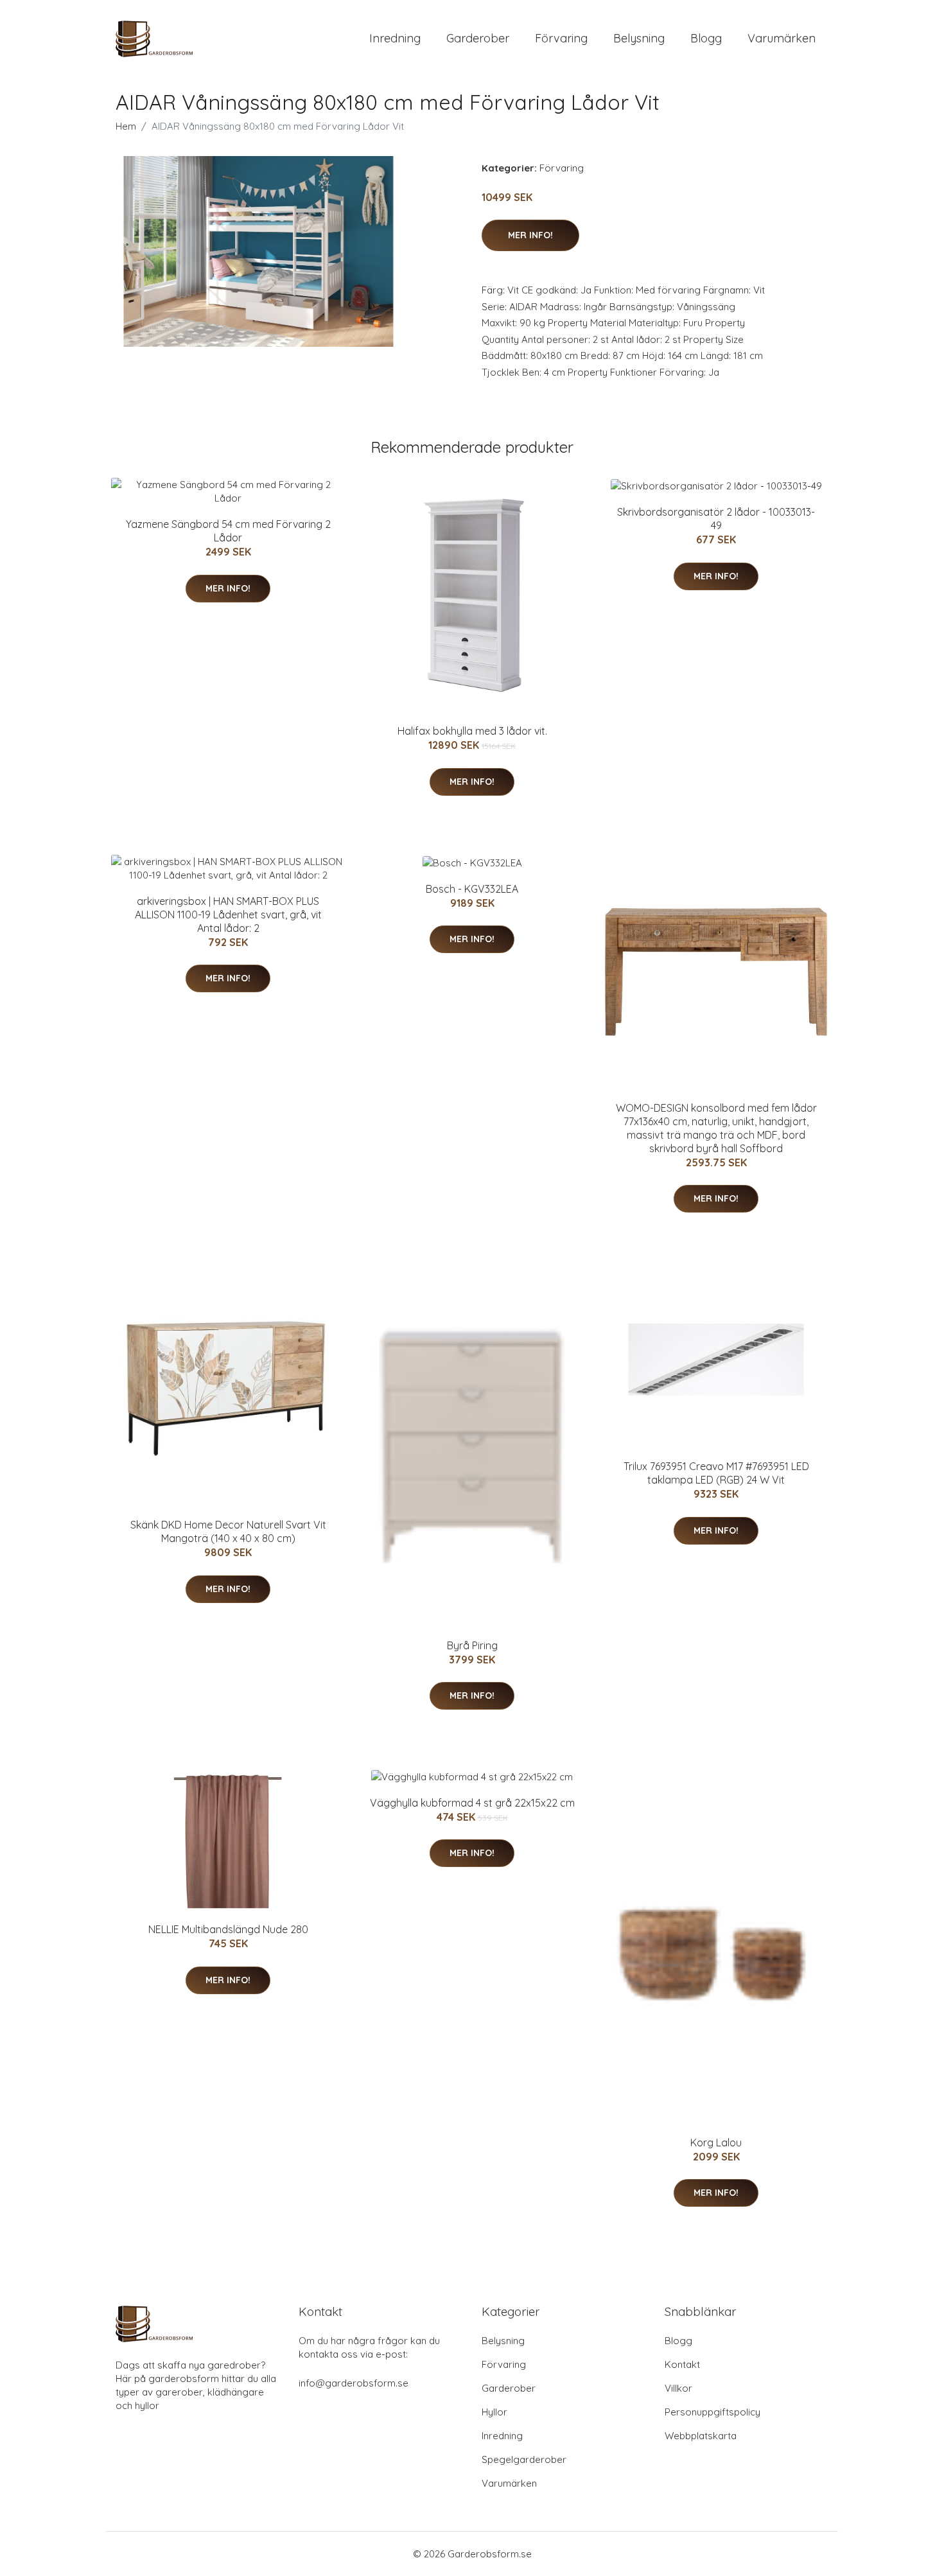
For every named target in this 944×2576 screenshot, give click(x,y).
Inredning (395, 38)
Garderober (478, 38)
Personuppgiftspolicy (712, 2412)
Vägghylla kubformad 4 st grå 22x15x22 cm (472, 1803)
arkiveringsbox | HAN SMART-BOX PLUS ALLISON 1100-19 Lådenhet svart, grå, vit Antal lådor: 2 (228, 915)
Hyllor (494, 2412)
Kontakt (682, 2364)
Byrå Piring (472, 1645)
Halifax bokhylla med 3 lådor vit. (472, 731)
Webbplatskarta (701, 2436)
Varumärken (782, 38)
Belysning (639, 38)
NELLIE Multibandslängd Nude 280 (228, 1929)
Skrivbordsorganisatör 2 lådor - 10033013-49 (716, 519)
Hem (126, 126)
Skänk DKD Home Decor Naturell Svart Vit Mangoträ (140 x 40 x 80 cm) (228, 1531)
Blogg (706, 38)
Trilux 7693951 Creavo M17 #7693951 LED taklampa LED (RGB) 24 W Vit (716, 1473)
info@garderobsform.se (354, 2383)
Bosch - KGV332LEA (472, 889)
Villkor (678, 2388)
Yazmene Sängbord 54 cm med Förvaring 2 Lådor (228, 531)
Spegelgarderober (524, 2459)
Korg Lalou (716, 2142)
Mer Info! (530, 235)
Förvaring (561, 38)
